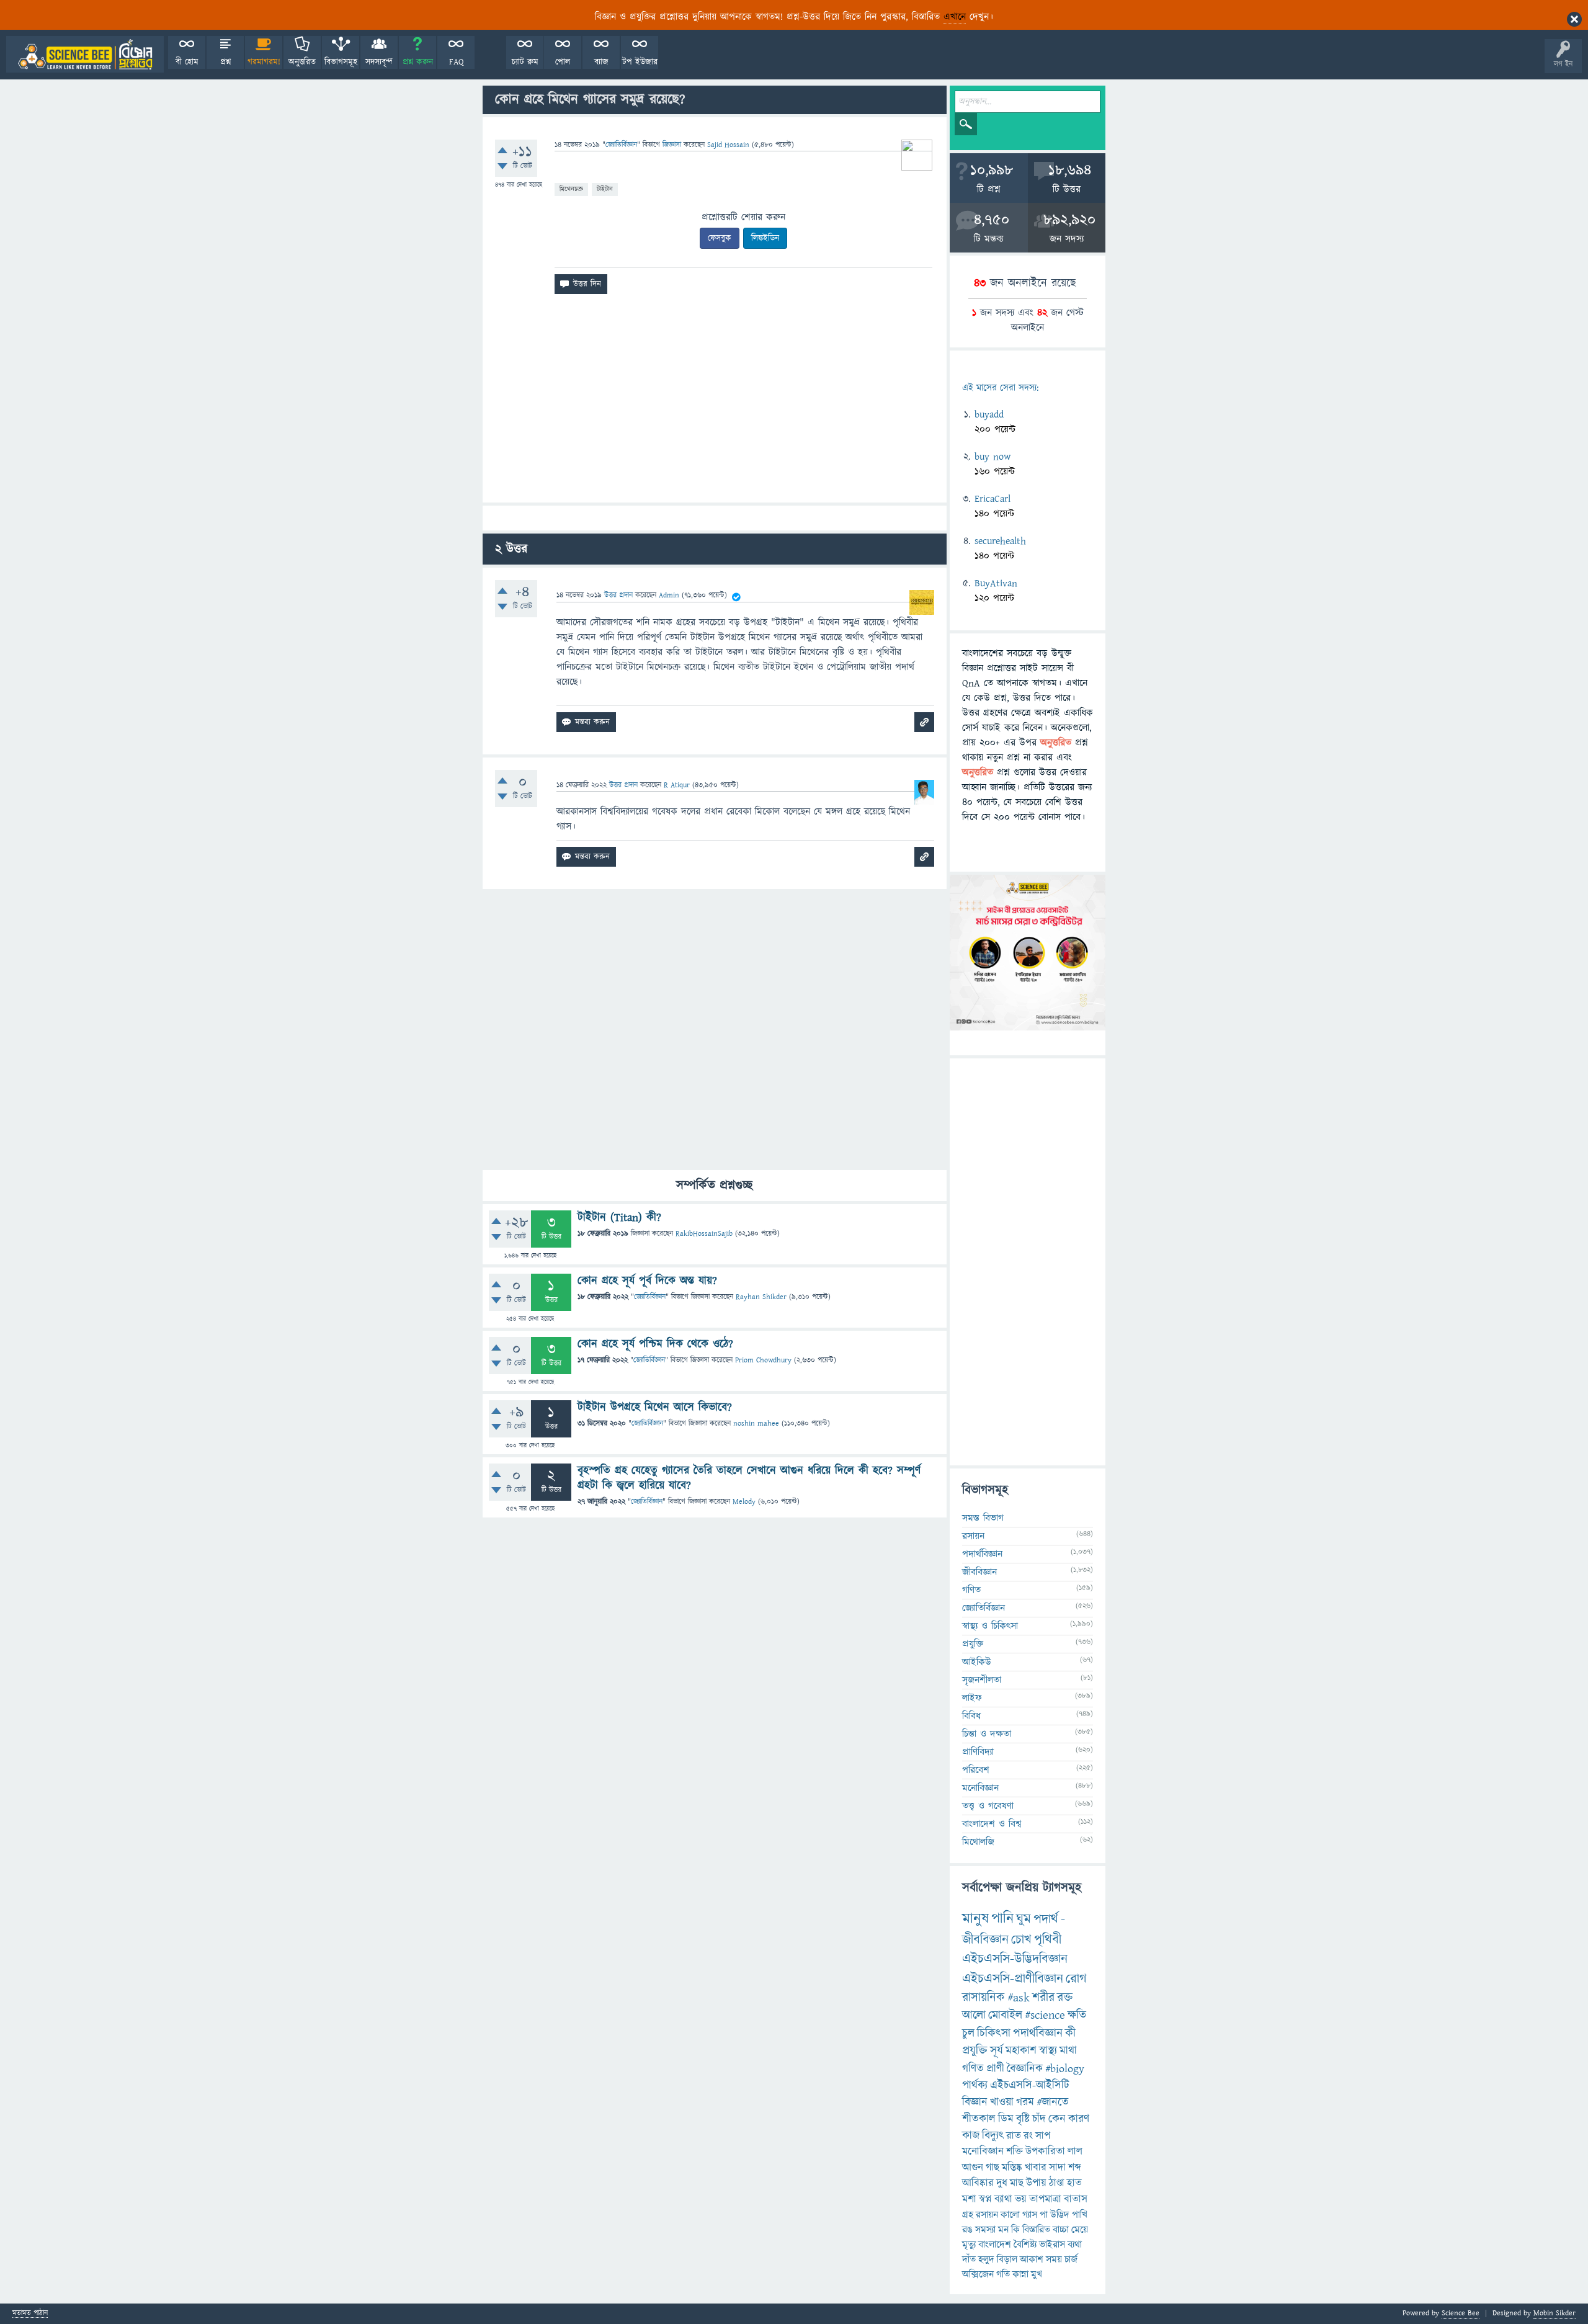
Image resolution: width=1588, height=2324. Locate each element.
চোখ (1021, 1940)
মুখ (1037, 2274)
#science (1045, 2015)
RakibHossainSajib (704, 1234)
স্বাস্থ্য (1048, 2051)
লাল (1075, 2152)
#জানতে (1053, 2102)
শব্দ (1075, 2168)
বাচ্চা (1061, 2230)
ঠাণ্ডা (1057, 2183)
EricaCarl (993, 499)
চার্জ (1071, 2259)
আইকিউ (977, 1662)
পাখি (1080, 2215)
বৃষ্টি (1023, 2119)
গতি (1003, 2274)
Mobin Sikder (1555, 2313)
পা (1044, 2215)
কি (1015, 2230)
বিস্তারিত (1036, 2230)
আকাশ (1032, 2259)
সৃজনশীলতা (982, 1680)
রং (1028, 2136)
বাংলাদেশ (995, 2245)
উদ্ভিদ (1060, 2215)
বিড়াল (1007, 2259)
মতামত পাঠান (30, 2314)
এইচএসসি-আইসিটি (1030, 2085)
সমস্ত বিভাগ (983, 1518)
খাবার (1036, 2168)
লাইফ (972, 1698)
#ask (1019, 1998)
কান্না (1020, 2274)
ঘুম (1024, 1919)
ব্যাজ (601, 62)
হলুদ (986, 2259)
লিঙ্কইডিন (765, 238)
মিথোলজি (978, 1842)
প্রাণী (995, 2069)
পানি (1002, 1919)
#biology (1065, 2069)
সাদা (1057, 2168)
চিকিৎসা (994, 2033)
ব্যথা (1075, 2245)
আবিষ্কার (978, 2183)
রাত (1014, 2136)
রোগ (1076, 1979)
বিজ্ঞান (975, 2102)
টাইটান (605, 189)
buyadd (989, 414)
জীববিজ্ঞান (979, 1572)
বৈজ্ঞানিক (1025, 2069)
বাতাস (1076, 2199)
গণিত (971, 1590)
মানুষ (975, 1919)
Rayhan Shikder (761, 1297)
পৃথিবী (1048, 1940)
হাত (1074, 2183)
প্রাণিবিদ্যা (978, 1752)
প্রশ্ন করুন (418, 62)
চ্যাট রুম (525, 62)
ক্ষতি (1077, 2015)
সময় (1054, 2259)
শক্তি (1015, 2152)
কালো (1010, 2215)
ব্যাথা (1003, 2199)
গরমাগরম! (264, 62)
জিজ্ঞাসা (673, 145)
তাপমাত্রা (1045, 2199)
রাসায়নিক (984, 1998)
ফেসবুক (720, 238)
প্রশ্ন (225, 62)
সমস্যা (985, 2230)
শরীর (1043, 1998)
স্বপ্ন (985, 2199)
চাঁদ (1039, 2119)
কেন (1057, 2119)
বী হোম (187, 62)
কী (1070, 2033)
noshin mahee (756, 1423)
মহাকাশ (1021, 2051)
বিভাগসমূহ (341, 62)
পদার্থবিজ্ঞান (982, 1554)
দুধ (1002, 2183)
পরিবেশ (976, 1770)
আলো (974, 2015)
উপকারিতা (1045, 2152)
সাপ (1043, 2136)
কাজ (971, 2136)
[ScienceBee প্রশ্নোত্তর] (85, 54)
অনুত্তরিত (302, 62)
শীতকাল (979, 2119)
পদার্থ (1046, 1919)
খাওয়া (1002, 2102)
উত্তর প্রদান (618, 595)
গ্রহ (968, 2215)
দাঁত (969, 2259)
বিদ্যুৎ (993, 2136)
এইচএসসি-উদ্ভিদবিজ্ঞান (1015, 1959)
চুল (968, 2033)
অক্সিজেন (978, 2274)
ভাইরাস (1052, 2245)
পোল (563, 62)
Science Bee (1461, 2313)
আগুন (973, 2168)
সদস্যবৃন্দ (379, 62)
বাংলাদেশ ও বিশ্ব (992, 1824)
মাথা (1068, 2051)
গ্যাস (1030, 2215)
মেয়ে (1080, 2230)
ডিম (1006, 2119)
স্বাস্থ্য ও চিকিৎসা (990, 1626)
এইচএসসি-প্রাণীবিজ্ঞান (1013, 1979)
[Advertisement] (715, 403)
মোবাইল (1005, 2015)
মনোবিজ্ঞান (980, 1788)
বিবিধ (971, 1716)
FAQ (456, 62)
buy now (993, 457)
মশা (969, 2199)
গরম (1025, 2102)
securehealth (1000, 541)
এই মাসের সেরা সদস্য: (1000, 388)
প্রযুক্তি (973, 1644)
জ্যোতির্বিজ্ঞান (621, 145)
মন (1003, 2230)
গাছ (993, 2168)
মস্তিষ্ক (1012, 2168)
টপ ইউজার (640, 62)
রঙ (967, 2230)
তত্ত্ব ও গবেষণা (988, 1806)
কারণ (1079, 2119)
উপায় (1036, 2183)
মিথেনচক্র (571, 189)
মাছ (1017, 2183)
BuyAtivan (996, 583)
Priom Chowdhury (763, 1360)
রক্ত (1065, 1998)
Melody (744, 1502)
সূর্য (997, 2051)
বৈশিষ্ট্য (1025, 2245)
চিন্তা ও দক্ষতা (987, 1734)
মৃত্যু (969, 2245)
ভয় (1021, 2199)
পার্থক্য (975, 2085)
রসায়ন (987, 2215)
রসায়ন (973, 1536)
